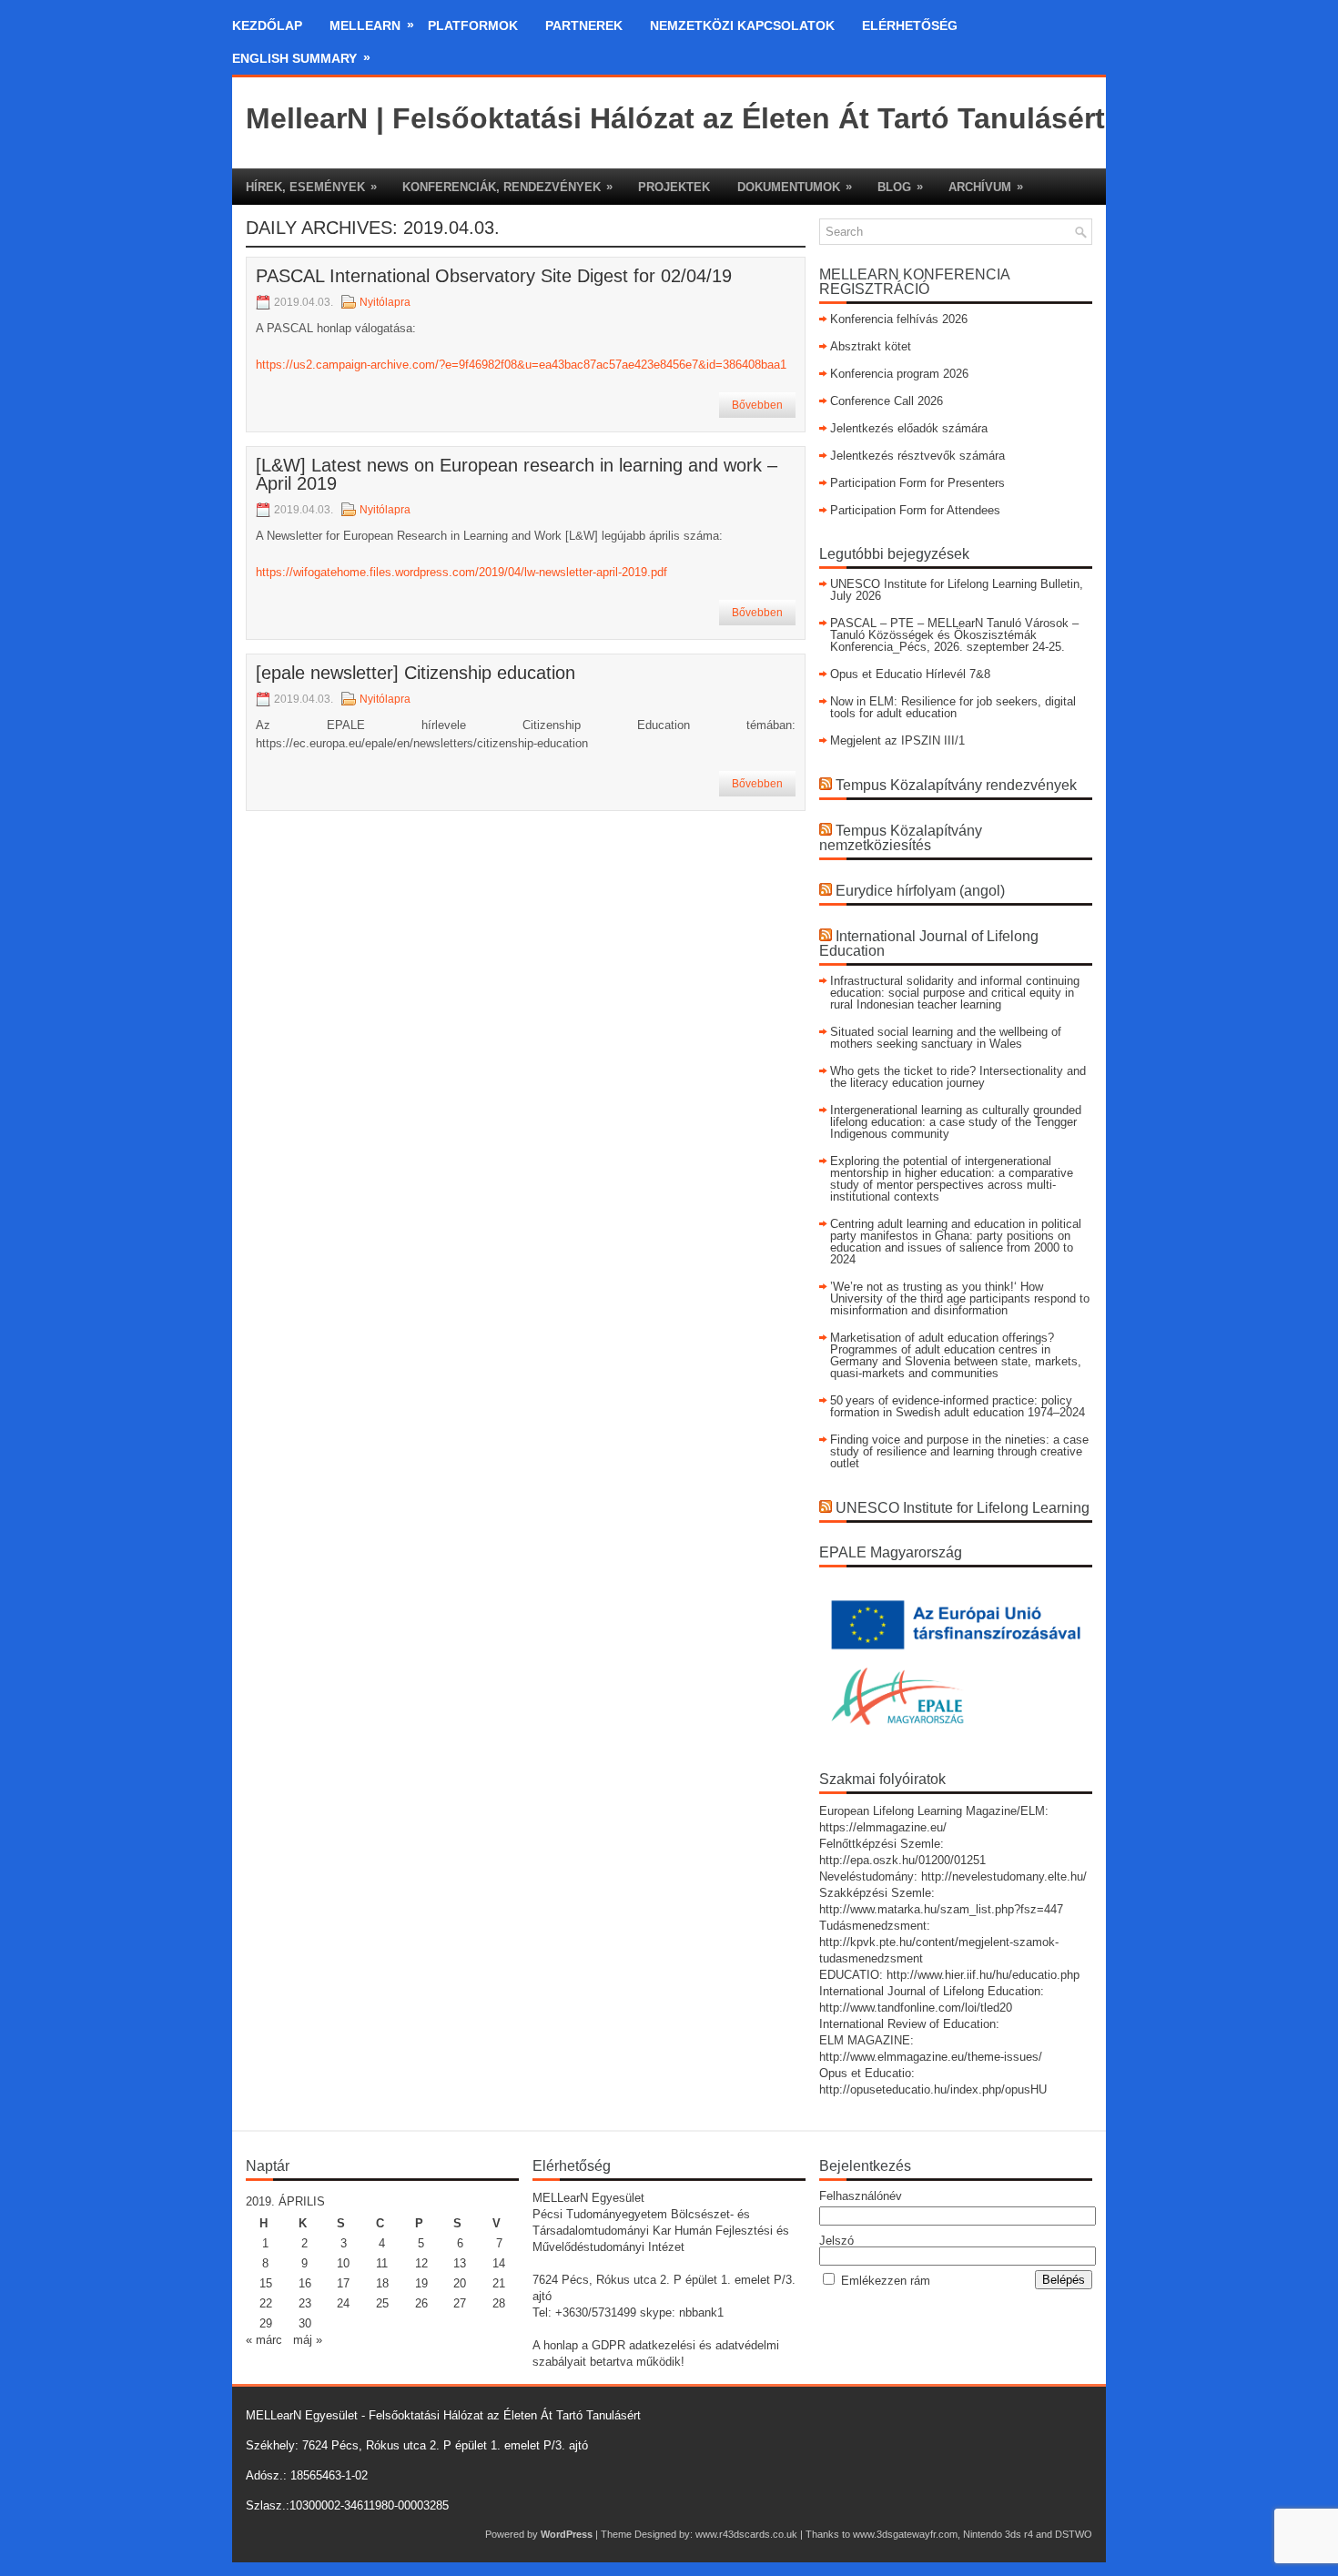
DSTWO (1074, 2534)
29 (266, 2323)
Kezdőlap (267, 25)
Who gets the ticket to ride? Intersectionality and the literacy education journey (958, 1077)
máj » (308, 2340)
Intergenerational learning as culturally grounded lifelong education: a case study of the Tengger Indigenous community (956, 1122)
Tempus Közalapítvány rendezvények (956, 785)
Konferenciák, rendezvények (507, 187)
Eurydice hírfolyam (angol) (920, 891)
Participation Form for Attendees (915, 510)
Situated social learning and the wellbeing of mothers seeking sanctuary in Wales (946, 1038)
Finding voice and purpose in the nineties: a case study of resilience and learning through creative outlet (959, 1451)
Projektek (674, 187)
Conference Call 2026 (887, 401)
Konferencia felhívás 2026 (899, 319)
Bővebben (757, 405)
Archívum (986, 187)
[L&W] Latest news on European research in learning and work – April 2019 (517, 474)
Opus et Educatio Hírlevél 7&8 (910, 674)
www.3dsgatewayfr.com (905, 2534)
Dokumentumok (795, 187)
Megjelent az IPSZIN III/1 (897, 740)
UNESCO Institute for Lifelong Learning (963, 1508)
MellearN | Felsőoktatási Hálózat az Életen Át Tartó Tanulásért (675, 118)
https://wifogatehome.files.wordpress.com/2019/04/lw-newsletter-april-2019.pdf (461, 572)
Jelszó (836, 2241)
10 (343, 2263)
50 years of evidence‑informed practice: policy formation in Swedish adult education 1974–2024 (958, 1406)
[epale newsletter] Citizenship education (416, 673)
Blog (900, 187)
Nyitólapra (385, 302)
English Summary (301, 58)
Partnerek (584, 25)
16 (305, 2283)
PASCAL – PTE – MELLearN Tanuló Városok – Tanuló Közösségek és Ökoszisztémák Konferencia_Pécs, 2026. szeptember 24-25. (954, 635)
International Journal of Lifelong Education (929, 943)
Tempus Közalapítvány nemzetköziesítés (901, 838)
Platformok (473, 25)
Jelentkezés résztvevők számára (917, 456)
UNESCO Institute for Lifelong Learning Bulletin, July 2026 (957, 590)
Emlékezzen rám (886, 2281)
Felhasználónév (861, 2196)
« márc (264, 2340)
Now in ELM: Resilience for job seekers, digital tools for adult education (953, 707)
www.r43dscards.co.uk (746, 2534)
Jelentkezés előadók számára (909, 428)
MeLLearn (372, 25)
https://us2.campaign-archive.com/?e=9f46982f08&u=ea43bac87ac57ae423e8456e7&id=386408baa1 (521, 365)
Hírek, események (311, 187)
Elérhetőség (910, 25)
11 (382, 2263)
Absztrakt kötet (871, 346)
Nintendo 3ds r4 (998, 2534)
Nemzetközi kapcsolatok (742, 25)
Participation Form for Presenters (917, 483)
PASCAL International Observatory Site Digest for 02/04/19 (494, 276)
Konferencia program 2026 (899, 374)
